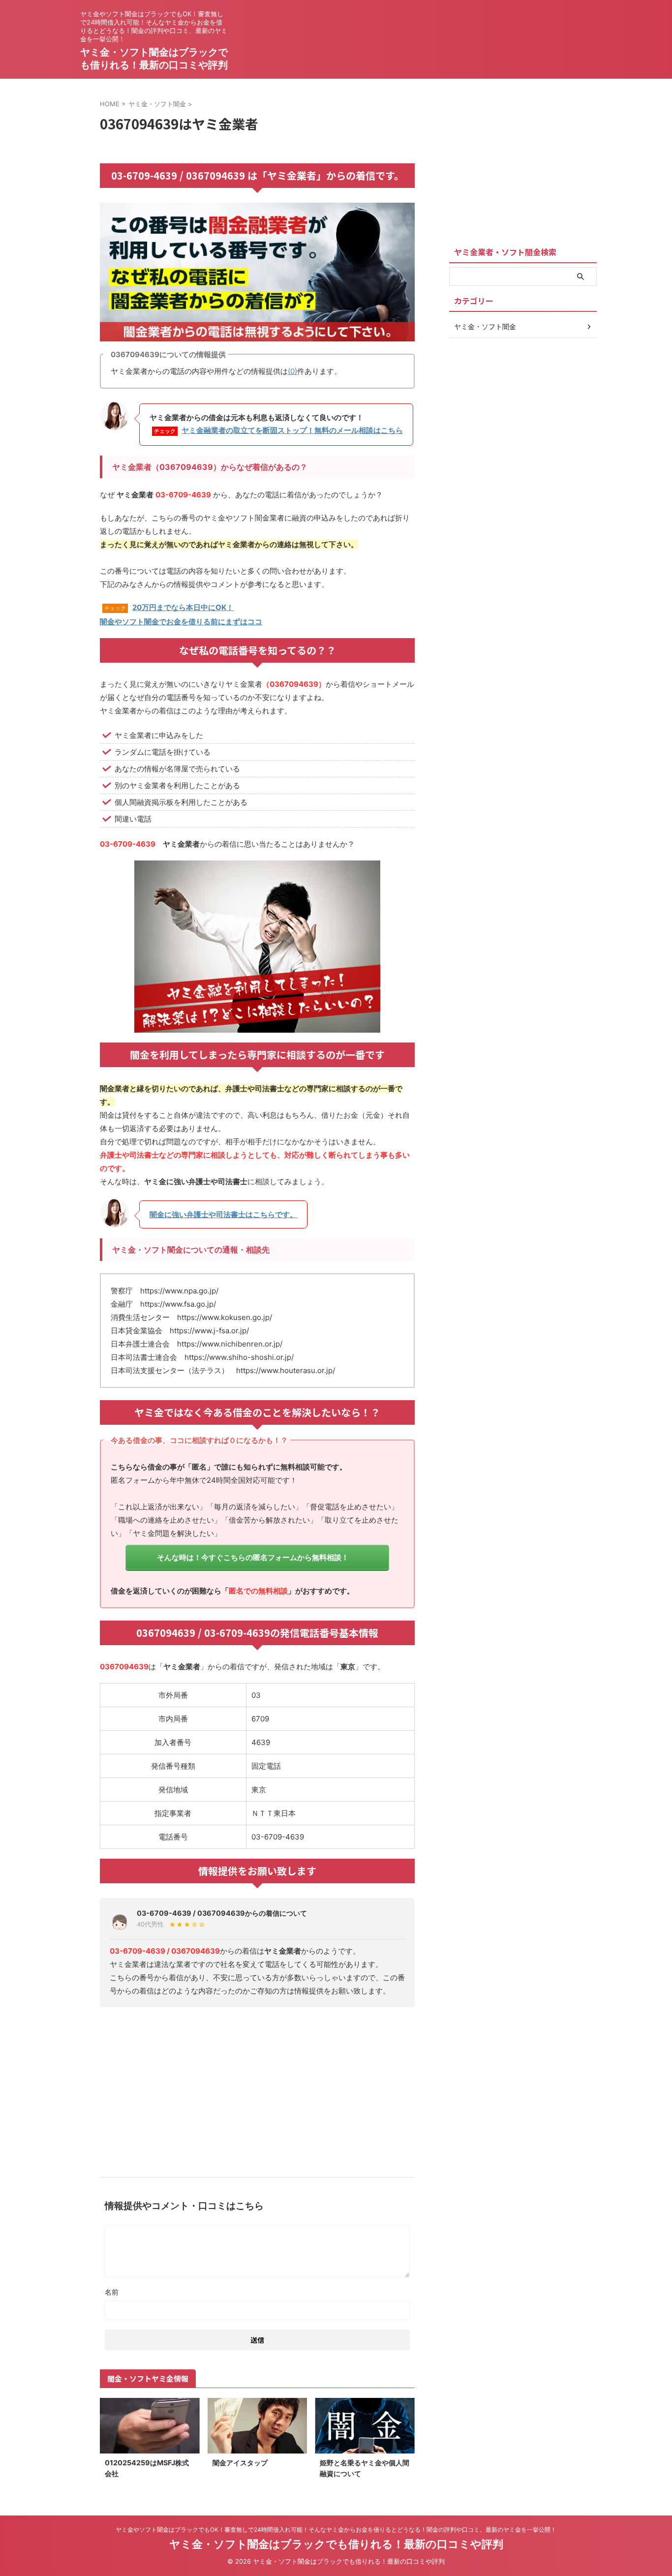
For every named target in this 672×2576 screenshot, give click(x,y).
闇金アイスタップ (240, 2463)
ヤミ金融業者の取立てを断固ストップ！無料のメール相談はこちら (292, 430)
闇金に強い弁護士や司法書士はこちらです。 (223, 1214)
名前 (112, 2292)
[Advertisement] (257, 2088)
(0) (292, 371)
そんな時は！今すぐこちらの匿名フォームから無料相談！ (253, 1557)
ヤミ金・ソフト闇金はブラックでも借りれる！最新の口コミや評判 (336, 2544)
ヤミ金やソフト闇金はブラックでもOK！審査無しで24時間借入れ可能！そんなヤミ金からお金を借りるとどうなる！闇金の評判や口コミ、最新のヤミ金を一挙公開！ (336, 2530)
